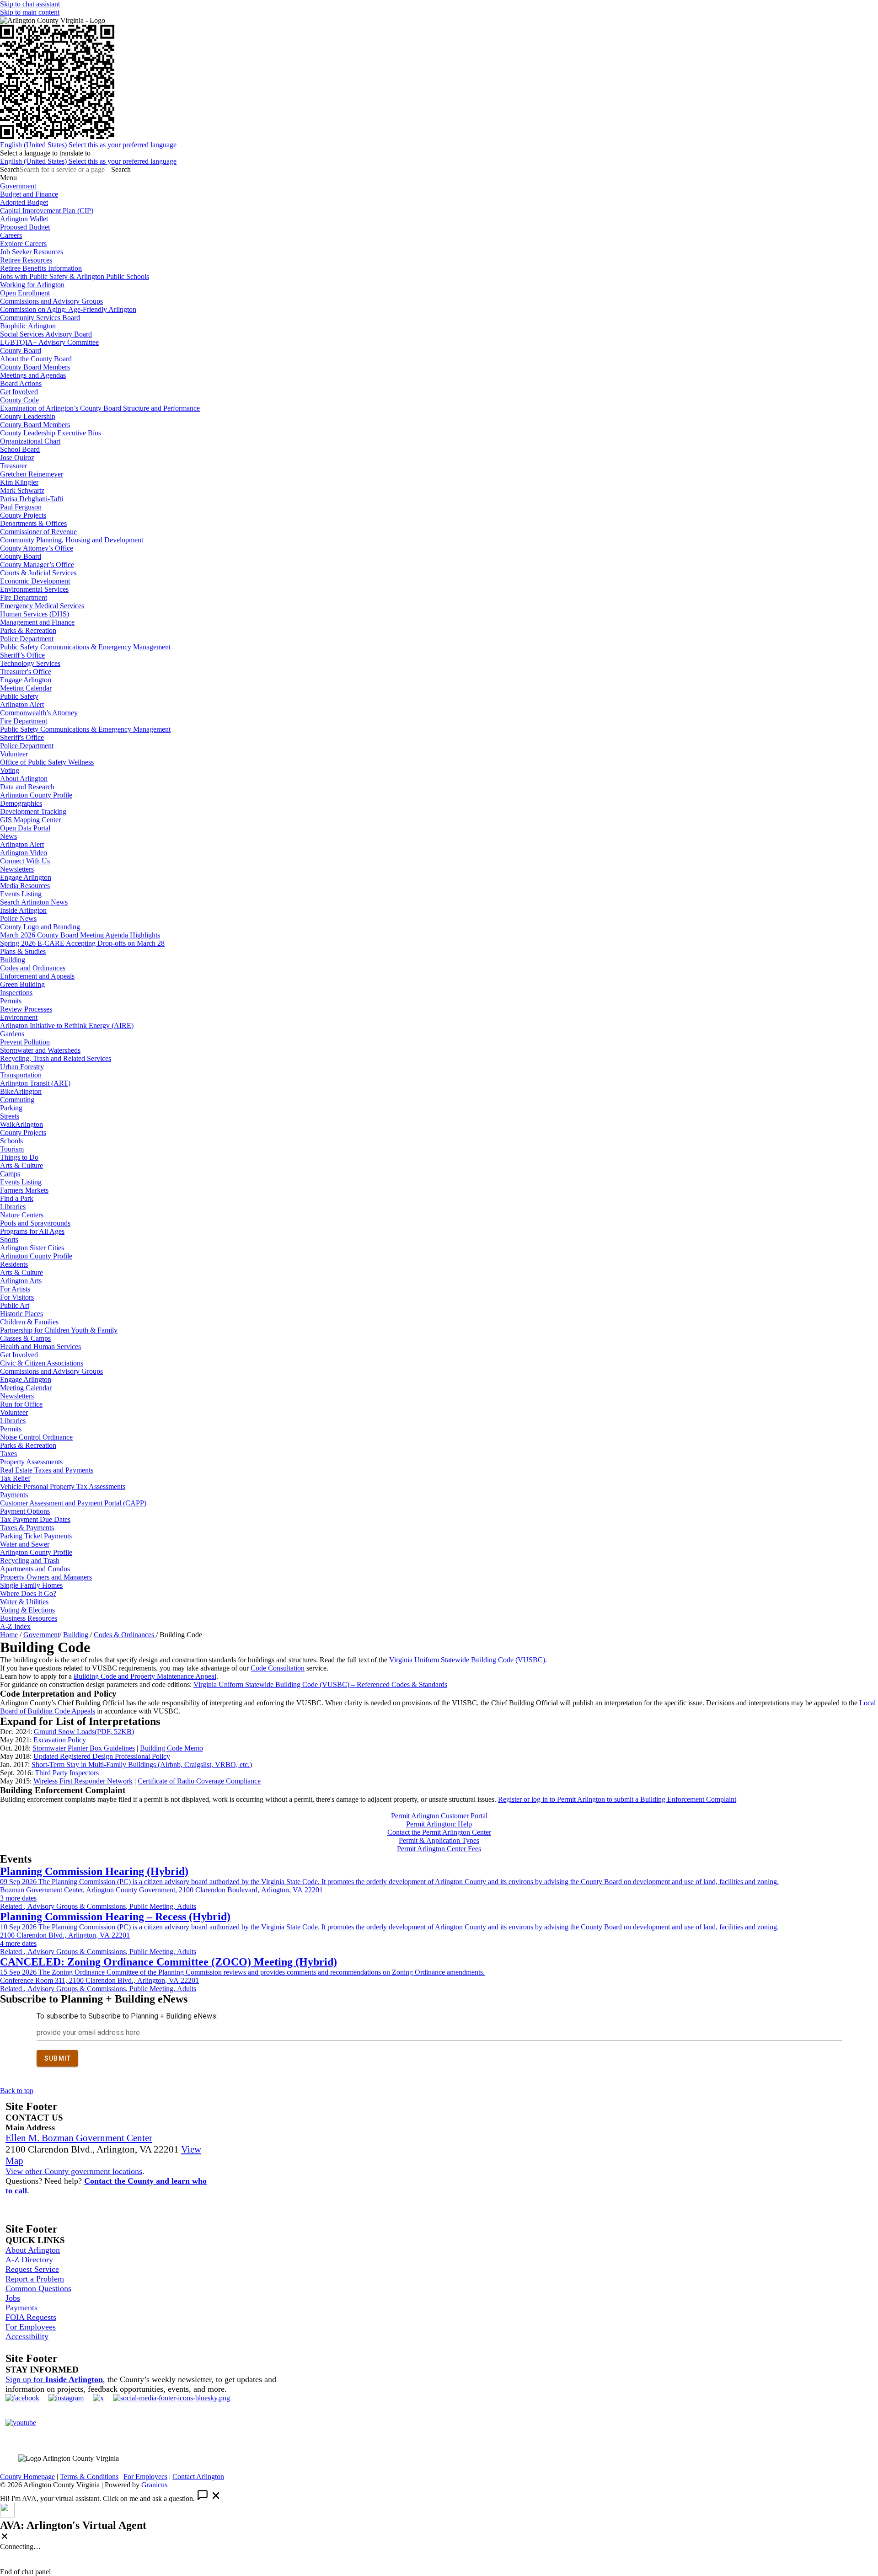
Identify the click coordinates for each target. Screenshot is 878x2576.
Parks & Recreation (28, 630)
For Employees (31, 2327)
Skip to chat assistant (30, 4)
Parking (11, 1108)
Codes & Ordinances (125, 1635)
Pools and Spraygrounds (35, 1223)
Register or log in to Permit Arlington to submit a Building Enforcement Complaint (617, 1799)
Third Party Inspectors (68, 1773)
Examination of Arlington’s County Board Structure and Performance (100, 408)
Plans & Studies (23, 951)
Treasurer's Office (26, 672)
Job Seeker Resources (32, 252)
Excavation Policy (60, 1740)
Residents (14, 1264)
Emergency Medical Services (42, 606)
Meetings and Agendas (33, 375)
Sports (9, 1240)
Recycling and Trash (30, 1561)
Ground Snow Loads (84, 1732)
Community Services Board (40, 318)
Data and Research (27, 787)
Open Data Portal (25, 828)
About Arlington (24, 779)
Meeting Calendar (26, 688)
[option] (439, 145)
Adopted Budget (24, 202)
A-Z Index (15, 1626)
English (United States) (88, 145)
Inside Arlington (23, 910)
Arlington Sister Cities (32, 1248)
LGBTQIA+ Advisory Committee (49, 342)
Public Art (15, 1305)
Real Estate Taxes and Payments (47, 1470)
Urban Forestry (22, 1067)
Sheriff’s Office (22, 655)
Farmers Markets (24, 1190)
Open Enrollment (25, 293)
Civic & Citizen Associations (42, 1363)
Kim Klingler (19, 482)
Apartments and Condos (35, 1569)
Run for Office (21, 1404)
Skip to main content (30, 12)
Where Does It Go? (28, 1593)
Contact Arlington (198, 2477)
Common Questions (38, 2288)
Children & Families (29, 1322)
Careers (11, 235)
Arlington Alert (22, 704)
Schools (11, 1141)
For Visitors (17, 1297)
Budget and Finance (29, 194)
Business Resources (29, 1618)
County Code (19, 400)
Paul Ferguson (21, 507)
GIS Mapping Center (30, 820)
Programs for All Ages (32, 1231)
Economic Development (35, 581)
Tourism (12, 1149)
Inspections (16, 993)
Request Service (32, 2269)
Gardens (12, 1034)
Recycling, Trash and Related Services (56, 1058)
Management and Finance (37, 622)
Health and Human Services (40, 1347)
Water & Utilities (24, 1602)
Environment (19, 1017)
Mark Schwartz (22, 490)
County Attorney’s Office (37, 548)
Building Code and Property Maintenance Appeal (145, 1676)
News (8, 836)
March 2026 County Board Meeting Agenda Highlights (80, 935)
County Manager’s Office (37, 565)
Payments (14, 1495)
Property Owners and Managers (46, 1577)
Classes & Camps (25, 1338)
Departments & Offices (33, 523)
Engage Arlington (26, 680)
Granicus (154, 2485)
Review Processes (26, 1009)
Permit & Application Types (439, 1840)
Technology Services (30, 663)
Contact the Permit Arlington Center (439, 1832)
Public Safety (19, 696)
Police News (18, 918)
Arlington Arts (21, 1281)
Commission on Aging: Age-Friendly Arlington (68, 309)
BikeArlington (21, 1091)
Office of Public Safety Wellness (47, 762)
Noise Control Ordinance (36, 1437)
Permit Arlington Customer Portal (439, 1816)
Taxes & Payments (27, 1528)
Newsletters (17, 869)
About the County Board (36, 359)
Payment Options (25, 1511)
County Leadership (28, 416)
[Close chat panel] (5, 2537)
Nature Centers (22, 1215)
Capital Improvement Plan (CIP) (47, 211)
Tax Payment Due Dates (35, 1519)
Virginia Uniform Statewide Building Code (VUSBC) (467, 1660)
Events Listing (21, 894)
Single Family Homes (31, 1585)
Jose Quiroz (17, 458)
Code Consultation (278, 1668)
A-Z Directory (29, 2260)
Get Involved (19, 392)
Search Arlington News (34, 902)
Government (41, 1635)
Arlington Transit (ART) (35, 1083)
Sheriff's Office (22, 737)
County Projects (23, 515)
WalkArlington (21, 1124)
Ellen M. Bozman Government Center (79, 2138)
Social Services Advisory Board (46, 334)
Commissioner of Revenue (38, 532)
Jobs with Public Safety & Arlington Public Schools (75, 276)
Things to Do (19, 1157)
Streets (10, 1116)
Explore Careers (23, 244)
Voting (10, 770)
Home (9, 1635)
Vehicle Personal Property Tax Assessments (63, 1486)
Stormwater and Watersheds (40, 1050)
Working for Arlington (32, 285)
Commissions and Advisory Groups (51, 301)
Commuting (17, 1100)
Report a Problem (35, 2279)
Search (10, 169)
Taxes (8, 1454)
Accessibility (27, 2336)
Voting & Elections (27, 1610)
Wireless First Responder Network (83, 1781)
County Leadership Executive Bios (51, 433)
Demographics (21, 803)
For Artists (15, 1289)
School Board (20, 449)
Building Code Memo (171, 1748)
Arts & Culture (21, 1165)
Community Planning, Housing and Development (72, 540)
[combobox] (45, 153)
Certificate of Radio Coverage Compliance (199, 1781)
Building (13, 960)
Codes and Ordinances (33, 968)
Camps (10, 1174)
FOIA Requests (31, 2317)
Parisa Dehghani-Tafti (32, 499)
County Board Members (35, 367)
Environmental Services (34, 589)
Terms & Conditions (89, 2477)
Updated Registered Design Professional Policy (102, 1756)
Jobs (13, 2298)
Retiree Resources (26, 260)
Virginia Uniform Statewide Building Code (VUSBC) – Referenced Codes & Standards (320, 1684)
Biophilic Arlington (28, 326)
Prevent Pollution (25, 1042)
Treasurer (13, 466)
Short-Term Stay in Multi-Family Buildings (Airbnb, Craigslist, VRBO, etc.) (142, 1765)
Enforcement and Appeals (37, 976)
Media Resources (25, 886)
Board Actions (21, 383)
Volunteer (14, 754)
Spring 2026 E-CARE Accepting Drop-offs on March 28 (82, 943)
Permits (11, 1001)
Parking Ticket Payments (36, 1536)
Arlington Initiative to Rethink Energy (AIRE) (67, 1026)
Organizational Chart (30, 441)
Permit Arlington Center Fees (439, 1849)
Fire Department (24, 597)
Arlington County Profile (36, 795)
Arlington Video (24, 853)
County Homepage (27, 2477)
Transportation (21, 1075)
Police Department (27, 639)
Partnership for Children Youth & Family (59, 1330)
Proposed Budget (25, 227)
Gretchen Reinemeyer (32, 474)
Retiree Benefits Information (41, 268)
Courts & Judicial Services (38, 573)
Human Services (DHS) (35, 614)
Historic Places (21, 1314)
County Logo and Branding (40, 927)
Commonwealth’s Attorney (39, 713)
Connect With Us (25, 861)
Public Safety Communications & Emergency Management (85, 647)
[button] (439, 1722)
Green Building (22, 984)
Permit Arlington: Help (439, 1824)
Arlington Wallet (24, 219)
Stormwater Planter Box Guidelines (84, 1748)
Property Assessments (31, 1462)
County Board (21, 351)
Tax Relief (15, 1478)
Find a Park (17, 1198)
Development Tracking (33, 811)
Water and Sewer (25, 1544)
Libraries (13, 1207)
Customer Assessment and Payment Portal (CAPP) (73, 1503)
